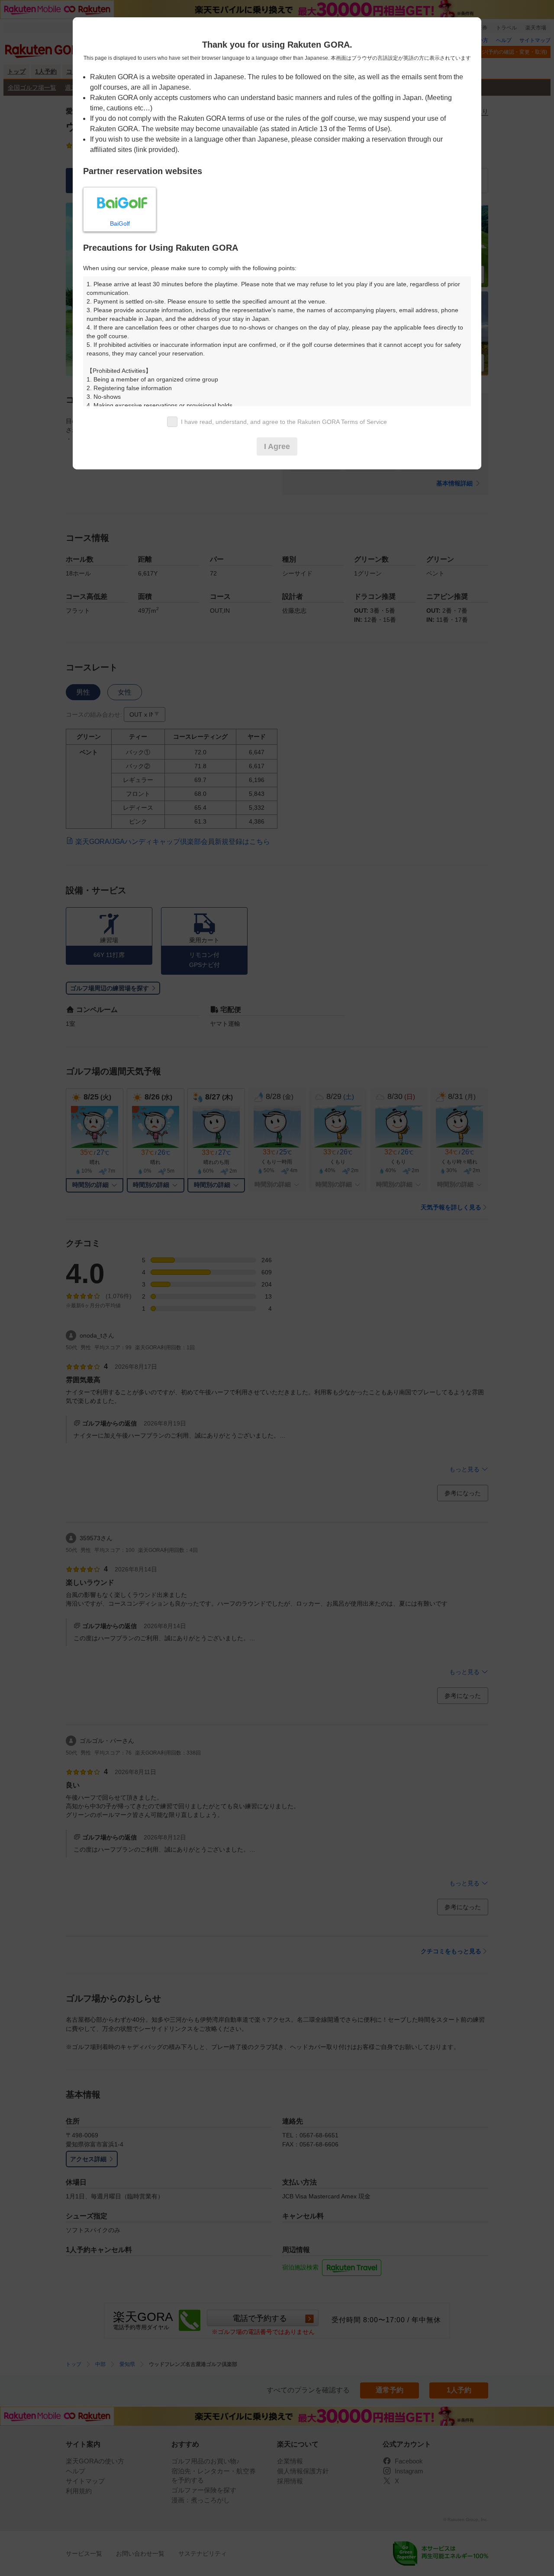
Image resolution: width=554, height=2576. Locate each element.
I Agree (277, 446)
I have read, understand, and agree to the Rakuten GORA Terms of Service (284, 422)
